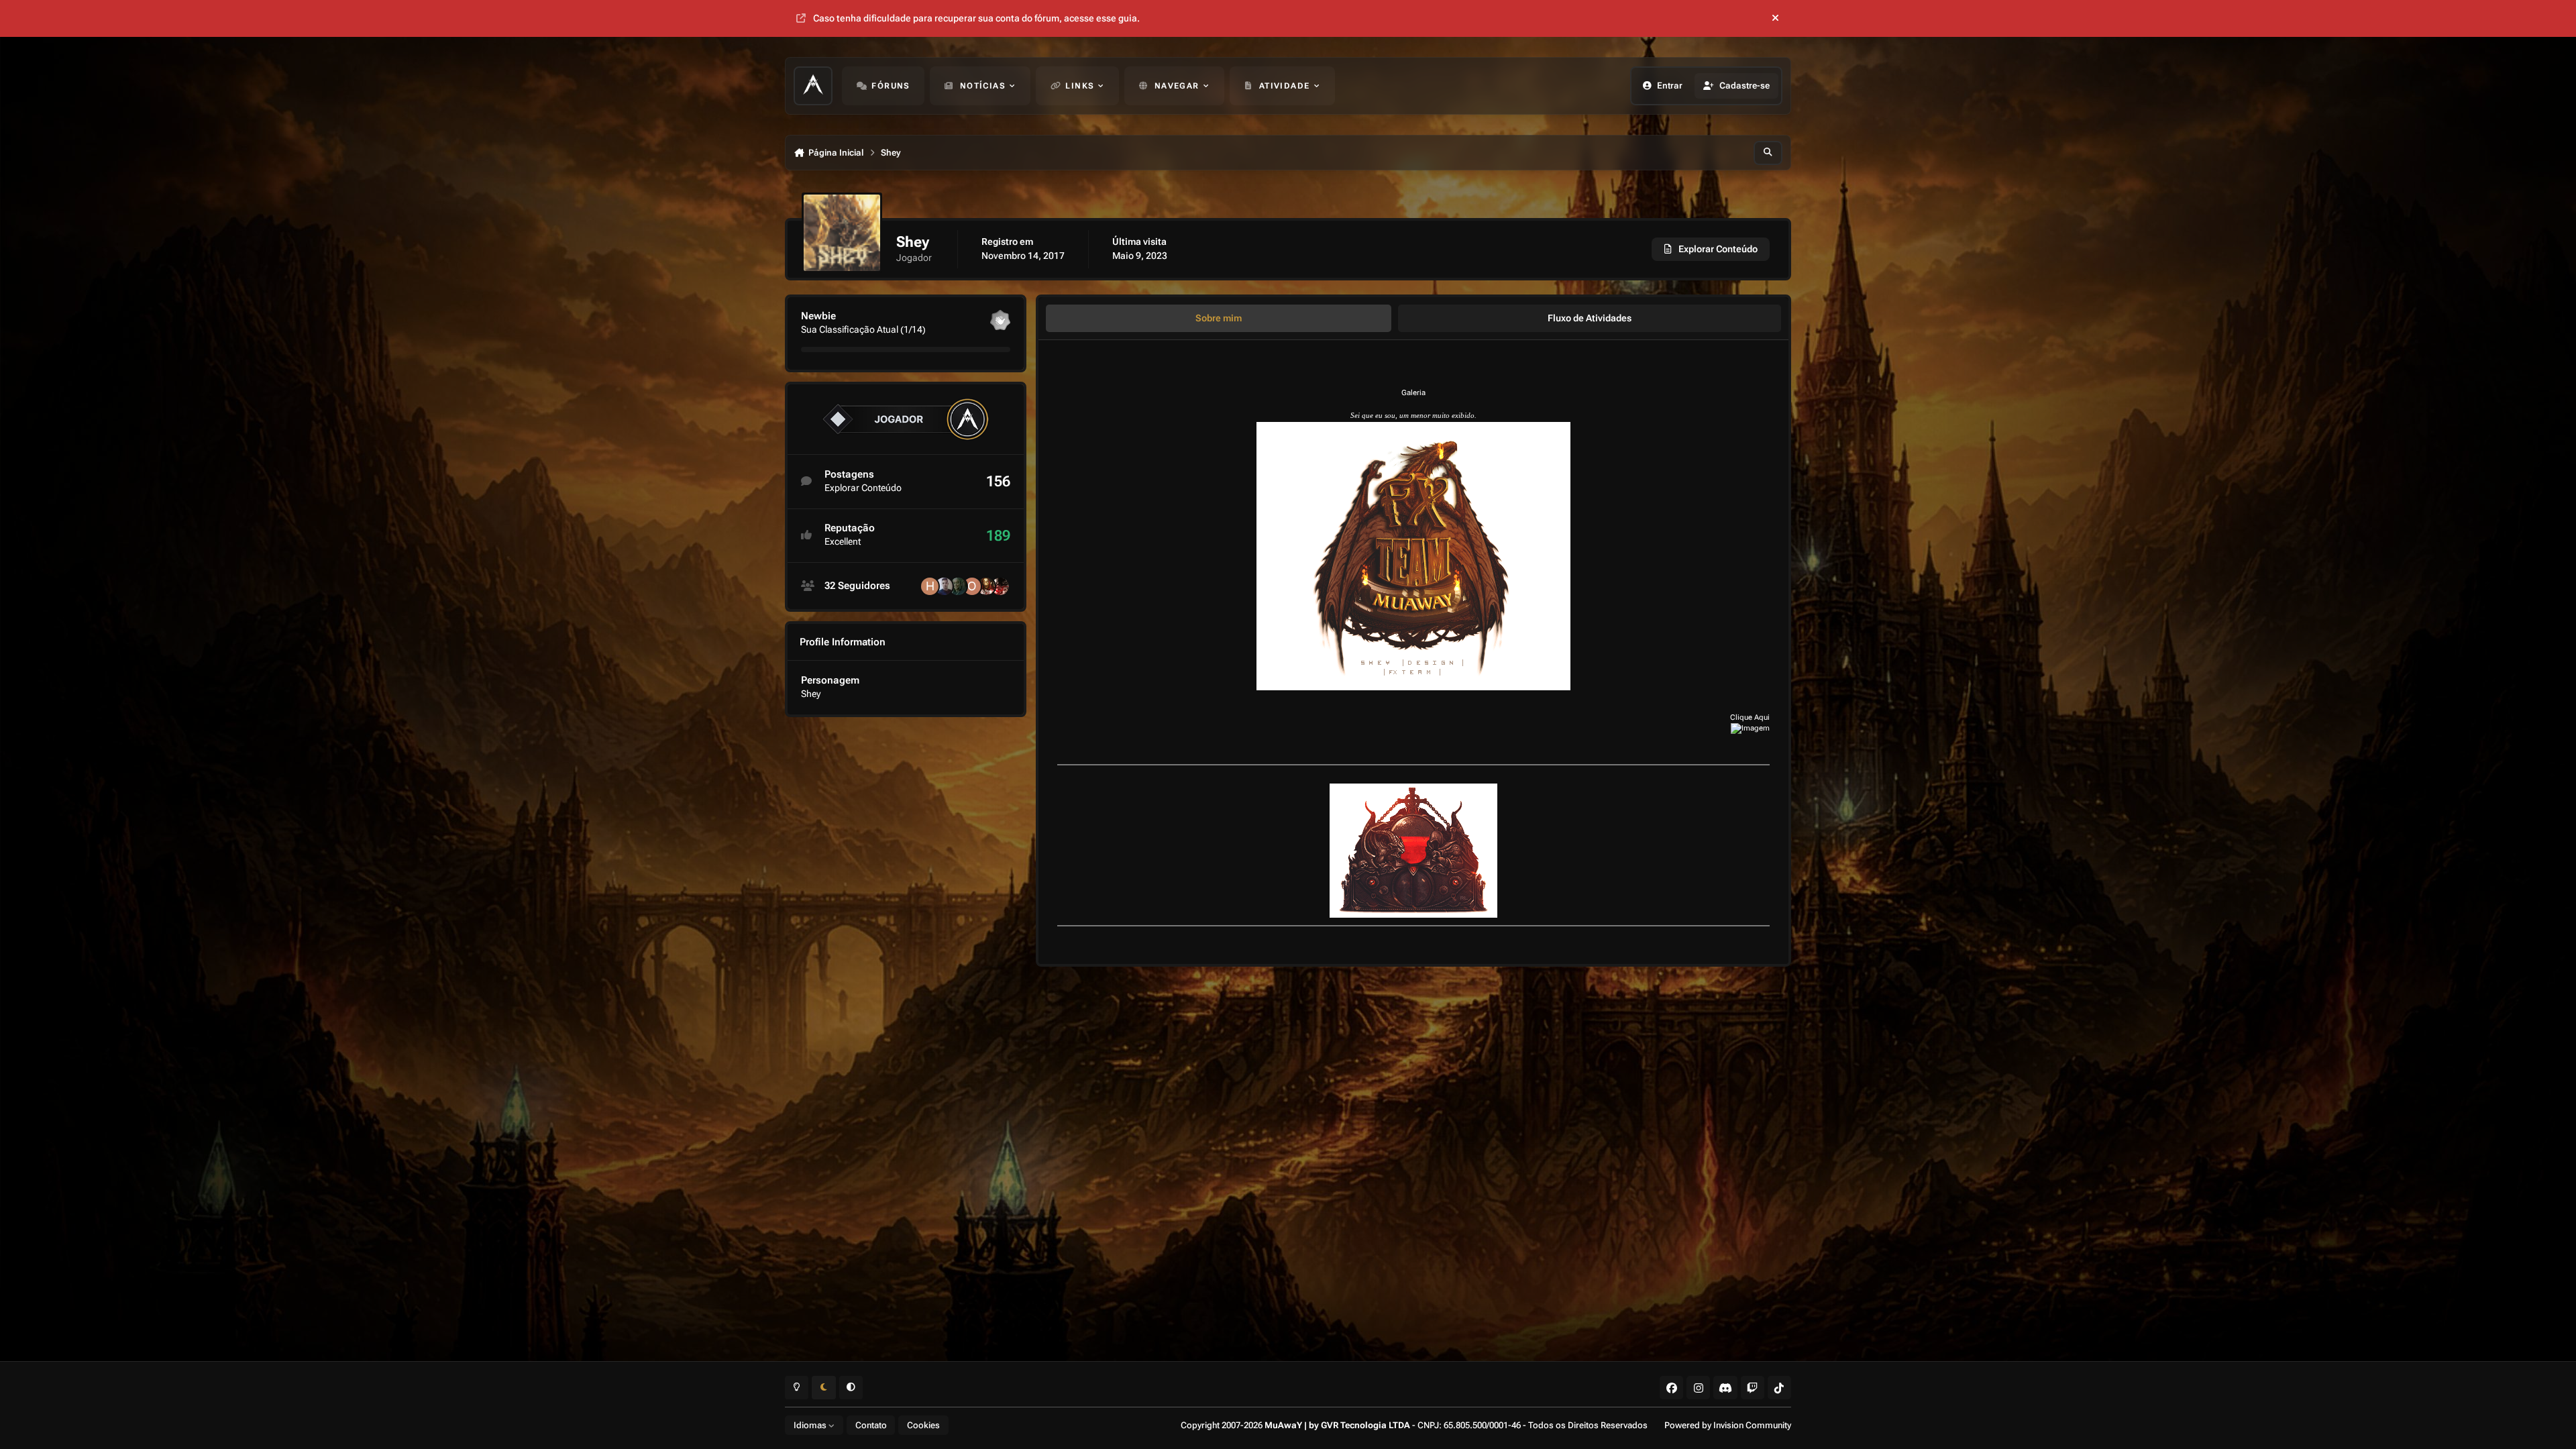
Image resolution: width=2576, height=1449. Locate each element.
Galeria (1413, 393)
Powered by (1728, 1425)
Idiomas (811, 1425)
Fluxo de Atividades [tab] (1590, 318)
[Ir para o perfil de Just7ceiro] (986, 586)
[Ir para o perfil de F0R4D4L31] (958, 586)
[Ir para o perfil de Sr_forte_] (1000, 586)
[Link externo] (1750, 728)
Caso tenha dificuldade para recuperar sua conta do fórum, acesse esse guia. (976, 18)
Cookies (923, 1425)
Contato (871, 1425)
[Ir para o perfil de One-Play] (972, 586)
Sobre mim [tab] (1219, 318)
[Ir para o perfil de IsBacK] (944, 586)
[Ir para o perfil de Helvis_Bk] (930, 586)
